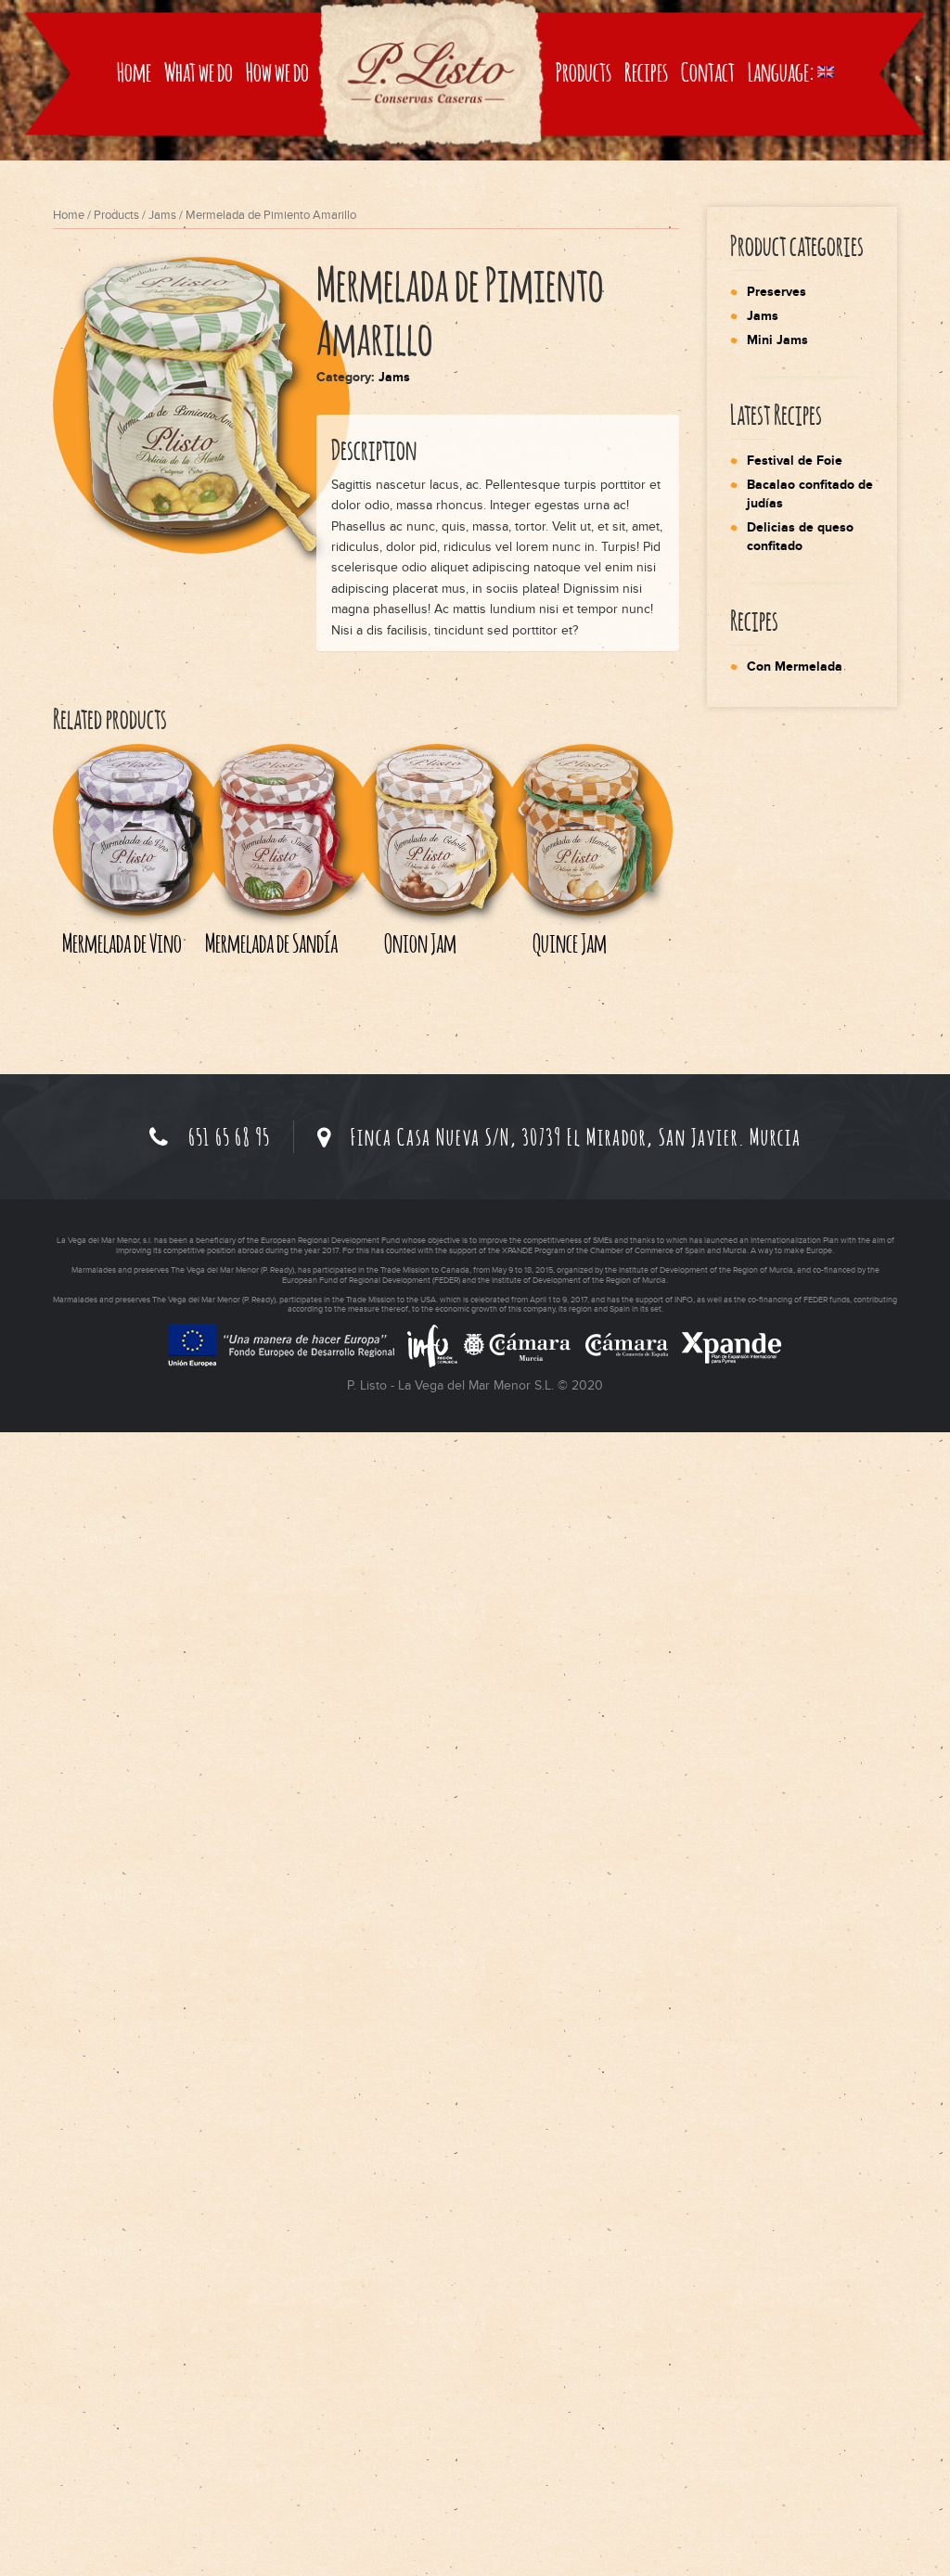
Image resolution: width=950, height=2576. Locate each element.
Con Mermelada (795, 666)
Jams (162, 215)
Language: (783, 71)
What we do (199, 71)
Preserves (777, 292)
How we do (277, 71)
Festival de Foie (795, 461)
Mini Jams (777, 340)
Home (134, 71)
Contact (708, 71)
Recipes (646, 71)
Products (584, 71)
